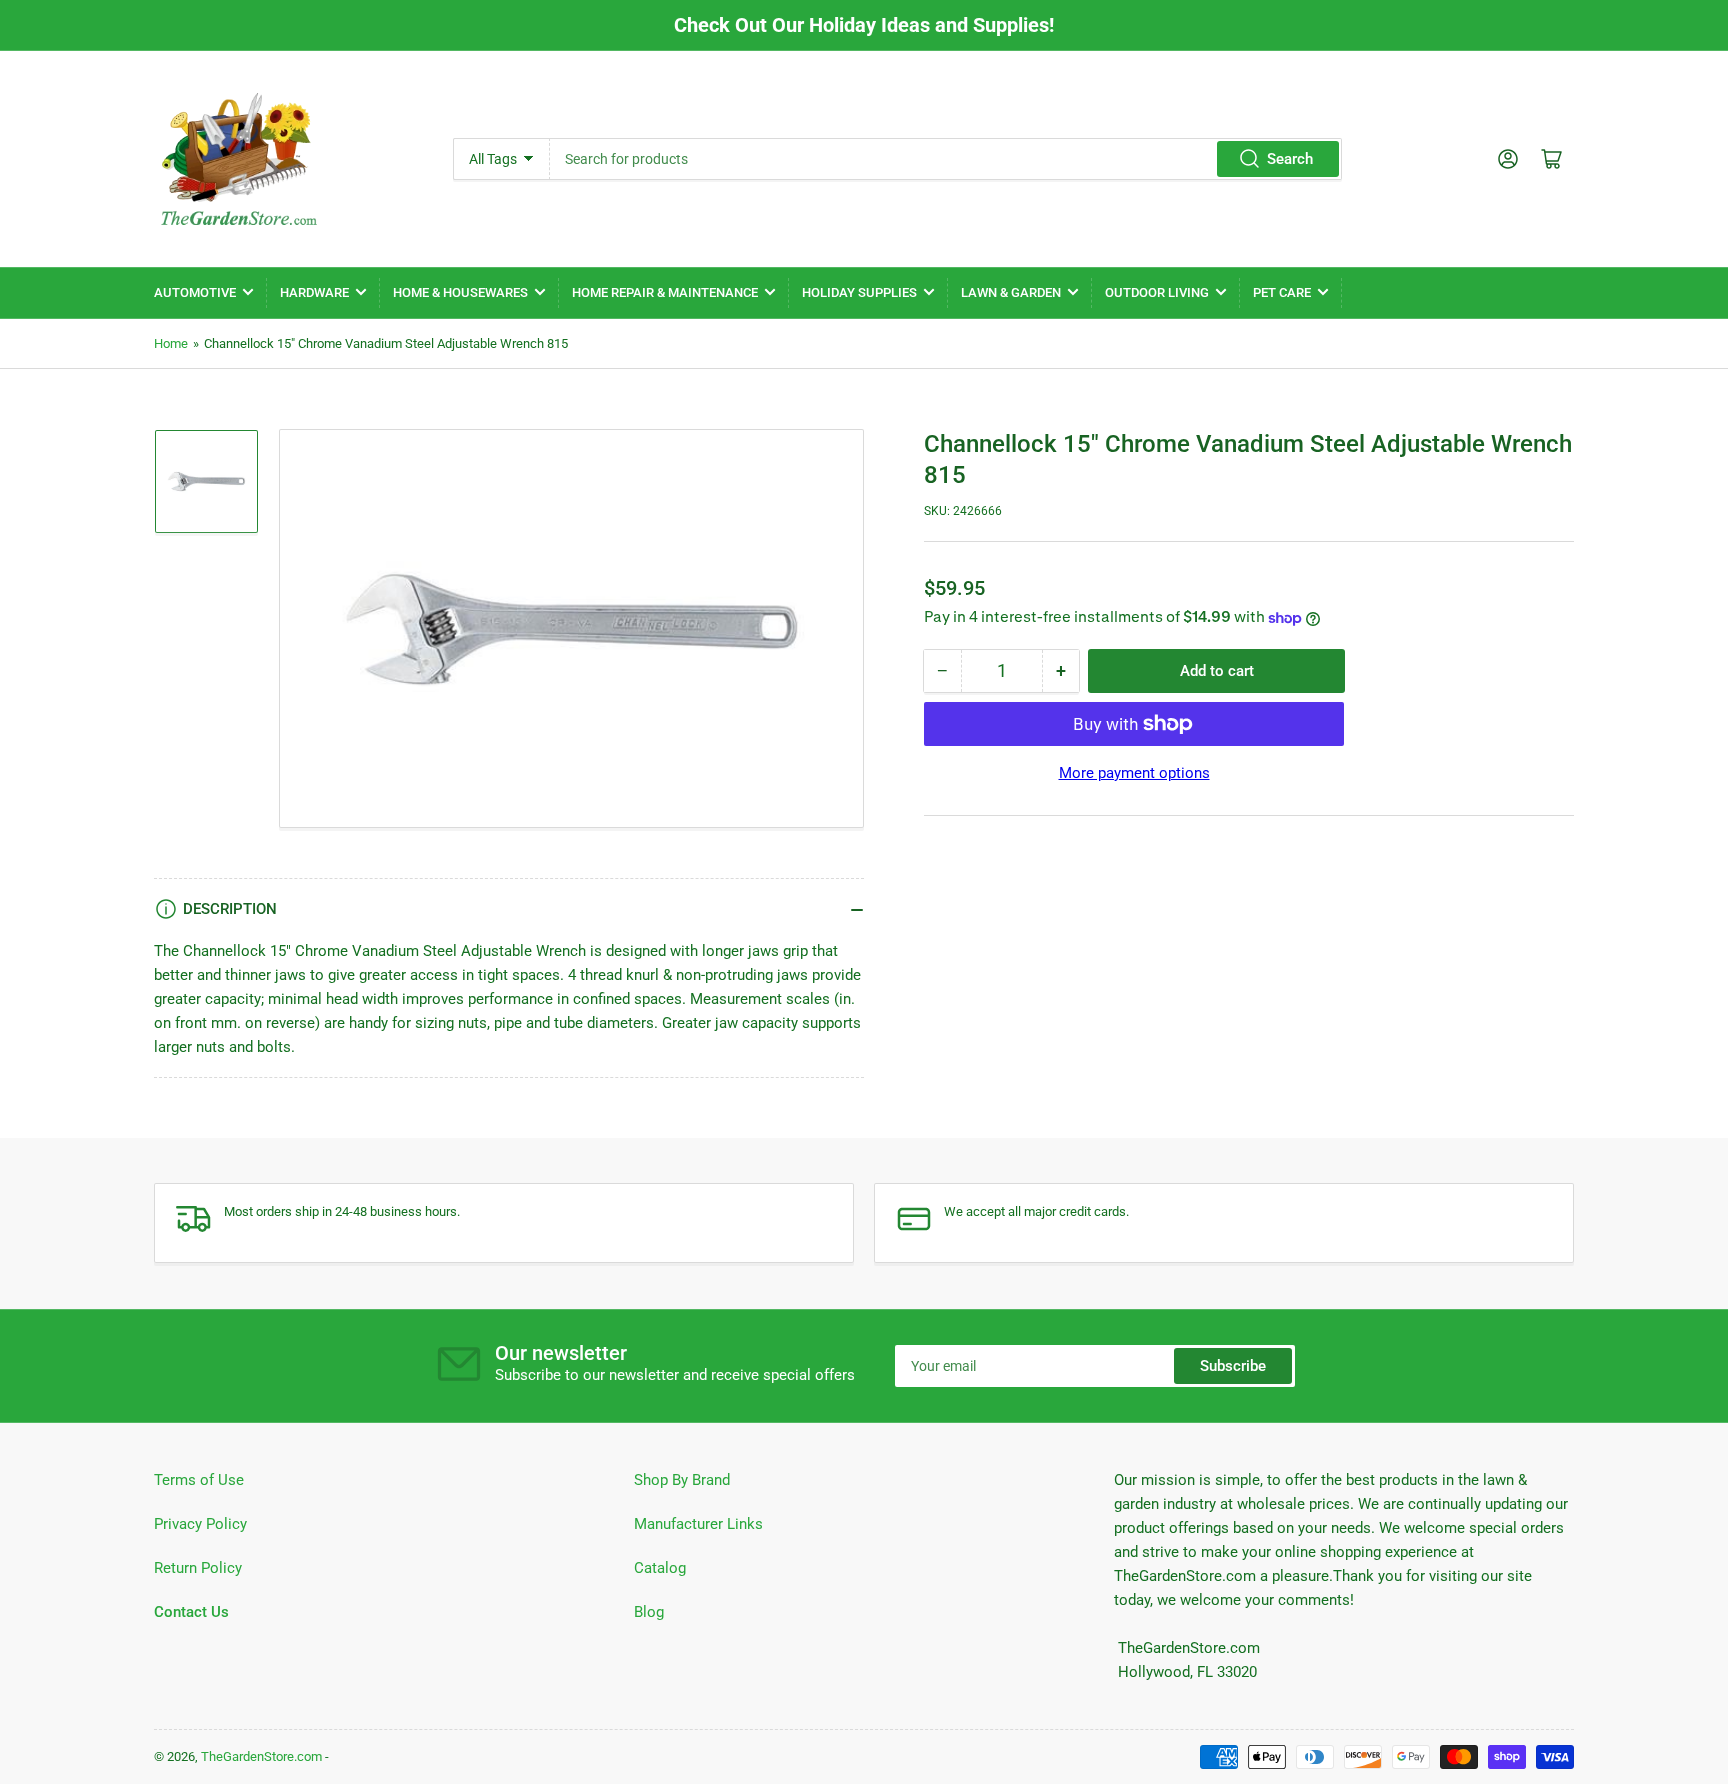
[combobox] (945, 159)
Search (1290, 159)
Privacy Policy (200, 1524)
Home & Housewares (460, 292)
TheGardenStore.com (261, 1756)
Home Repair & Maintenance (665, 292)
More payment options (1134, 773)
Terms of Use (199, 1480)
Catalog (660, 1568)
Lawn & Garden (1011, 292)
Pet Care (1282, 292)
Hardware (314, 292)
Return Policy (198, 1568)
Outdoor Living (1157, 292)
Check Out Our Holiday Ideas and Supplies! (864, 25)
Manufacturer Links (698, 1524)
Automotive (195, 292)
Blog (649, 1612)
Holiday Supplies (859, 292)
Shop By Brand (682, 1480)
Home (171, 343)
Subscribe (1233, 1366)
